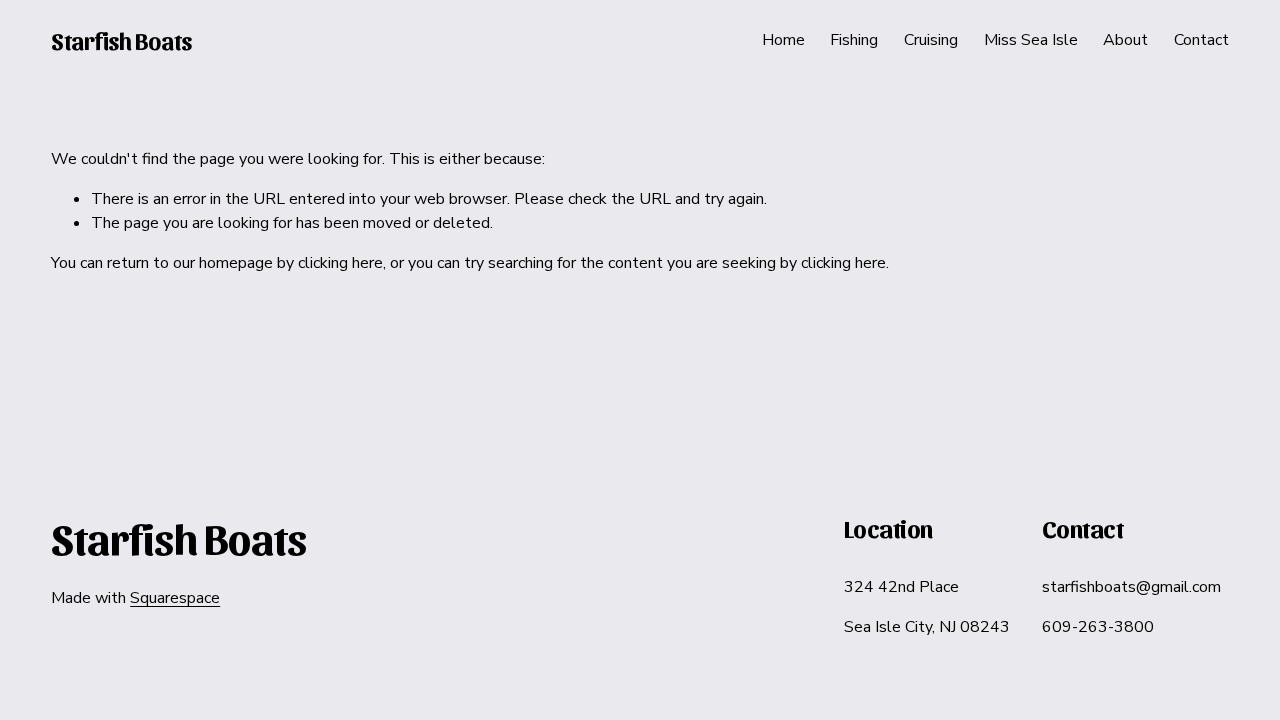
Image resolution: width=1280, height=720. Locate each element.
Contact (1201, 40)
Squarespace (175, 598)
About (1125, 40)
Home (783, 40)
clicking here (340, 263)
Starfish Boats (121, 40)
